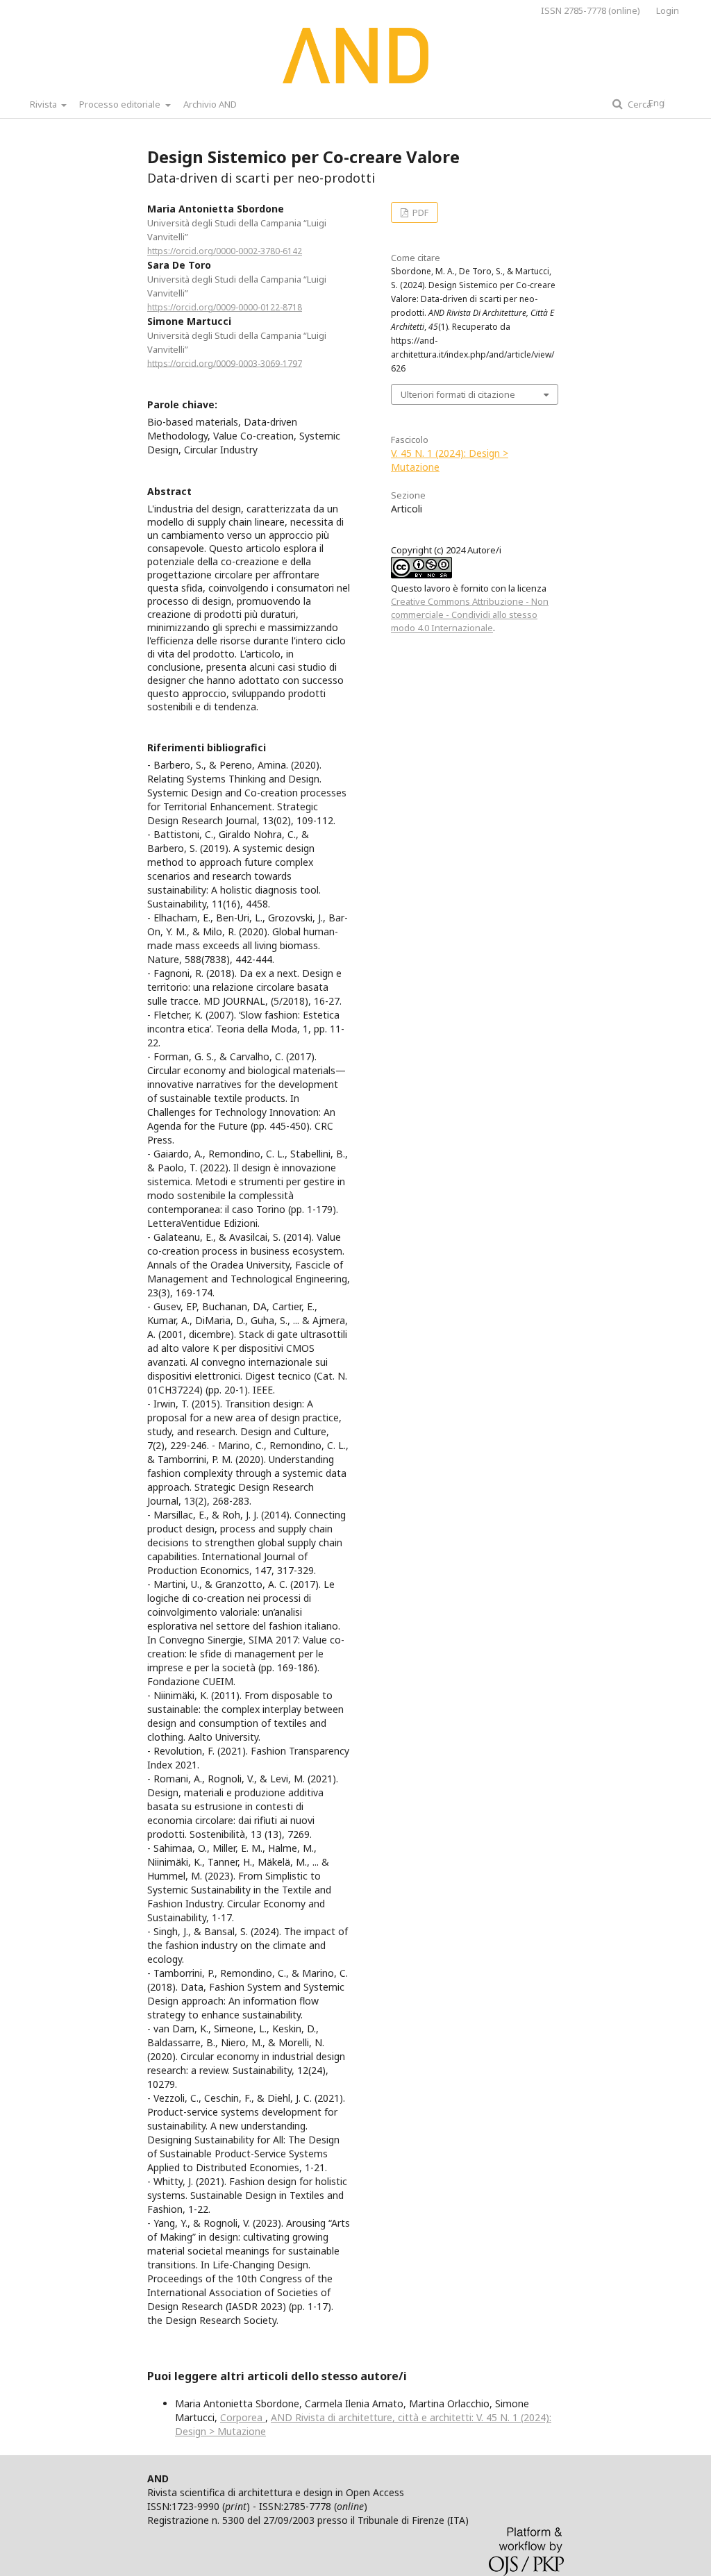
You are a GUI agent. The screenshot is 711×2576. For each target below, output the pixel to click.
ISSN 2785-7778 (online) (591, 10)
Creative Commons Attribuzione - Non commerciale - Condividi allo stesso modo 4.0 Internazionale (470, 614)
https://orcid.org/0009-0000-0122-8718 (225, 307)
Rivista (44, 104)
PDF (419, 212)
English (664, 103)
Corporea (243, 2417)
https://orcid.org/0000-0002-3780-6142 (225, 251)
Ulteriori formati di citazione (458, 394)
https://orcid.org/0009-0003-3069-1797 (225, 363)
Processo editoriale (121, 104)
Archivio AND (210, 104)
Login (668, 10)
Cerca (638, 104)
